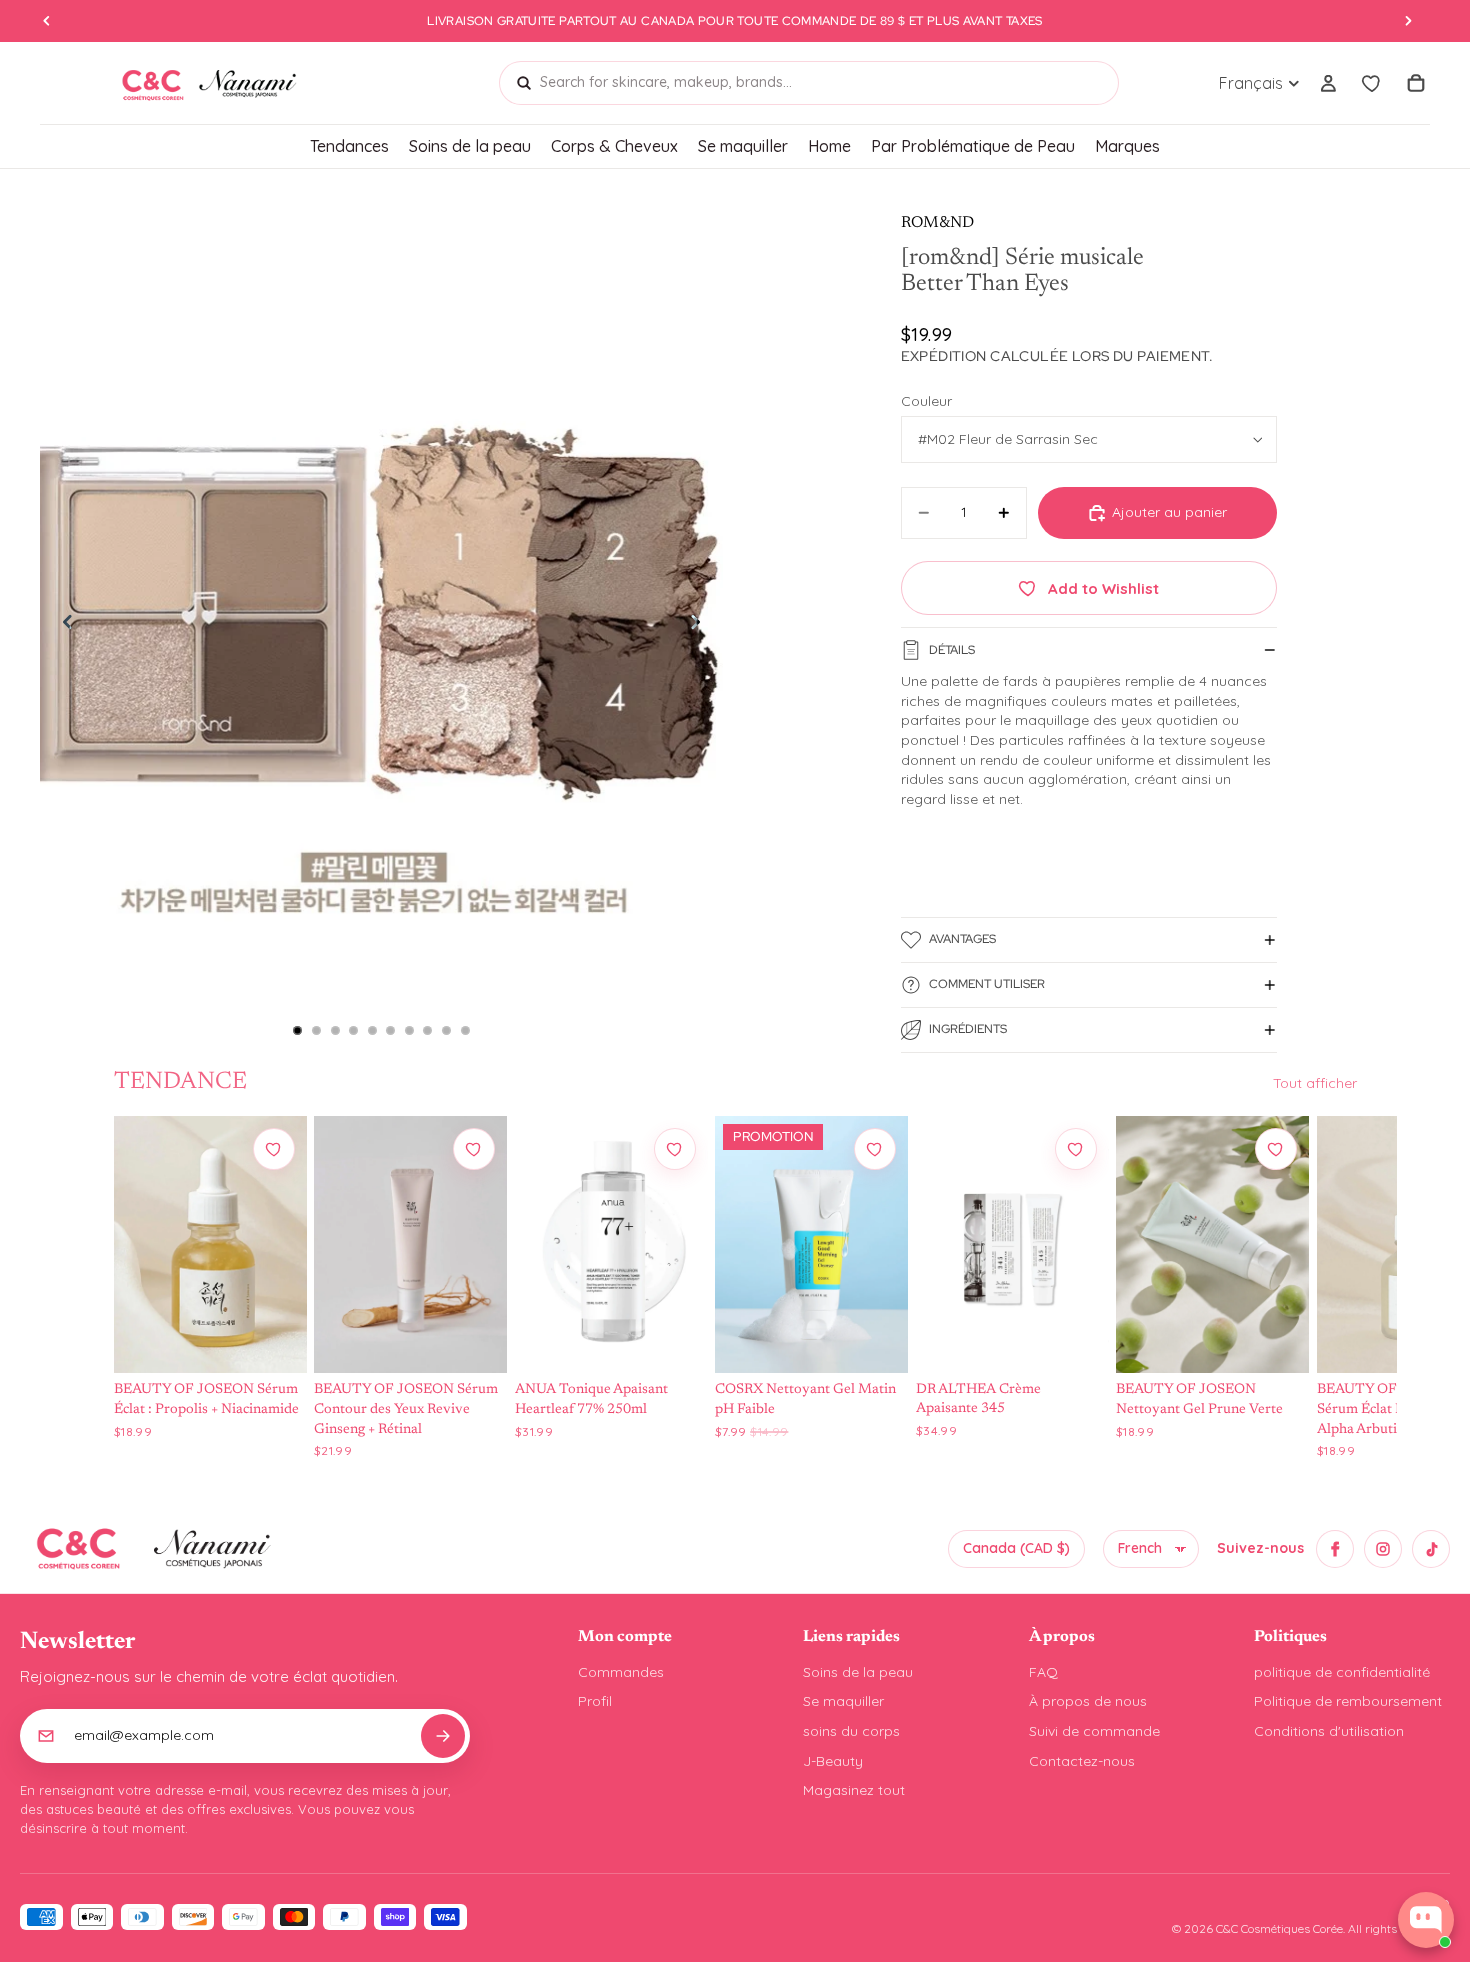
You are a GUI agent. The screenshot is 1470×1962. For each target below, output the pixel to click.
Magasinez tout (854, 1790)
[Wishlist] (1372, 83)
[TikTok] (1431, 1549)
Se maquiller (843, 1701)
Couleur (926, 401)
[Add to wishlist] (273, 1149)
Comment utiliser (987, 984)
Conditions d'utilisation (1329, 1731)
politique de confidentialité (1342, 1672)
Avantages (962, 939)
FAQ (1043, 1672)
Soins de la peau (858, 1672)
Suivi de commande (1094, 1731)
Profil (595, 1701)
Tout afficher (1315, 1083)
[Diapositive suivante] (701, 626)
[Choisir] (272, 1340)
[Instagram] (1383, 1549)
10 (465, 1031)
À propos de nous (1088, 1701)
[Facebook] (1335, 1549)
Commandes (621, 1672)
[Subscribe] (443, 1736)
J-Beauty (833, 1761)
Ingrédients (968, 1029)
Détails (952, 650)
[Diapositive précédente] (62, 626)
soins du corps (851, 1731)
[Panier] (1416, 83)
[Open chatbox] (1426, 1920)
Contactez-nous (1082, 1761)
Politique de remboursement (1348, 1701)
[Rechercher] (524, 83)
